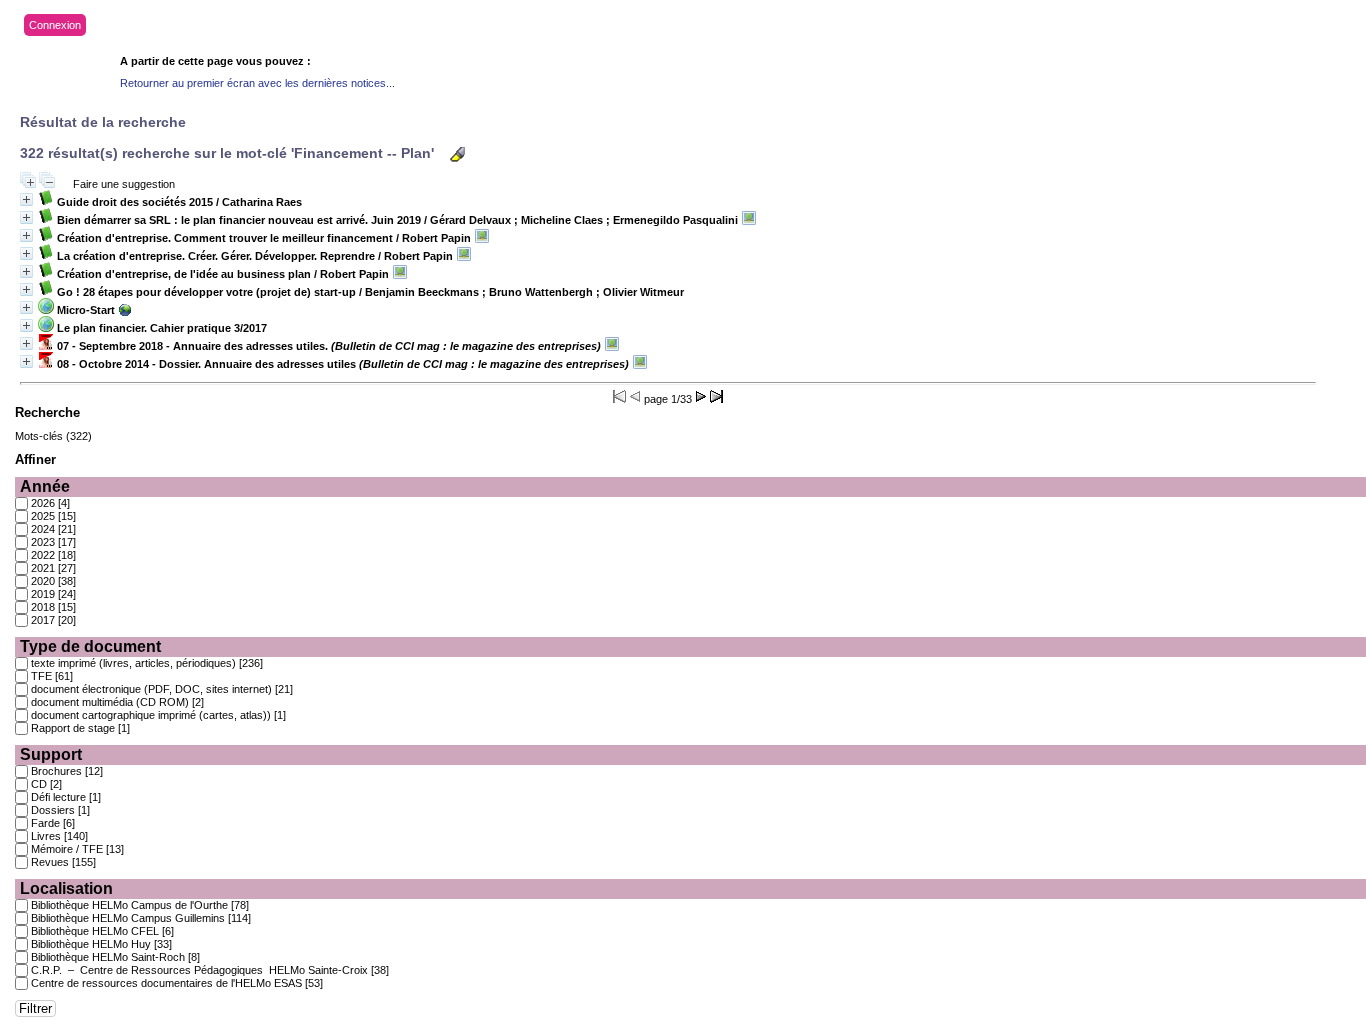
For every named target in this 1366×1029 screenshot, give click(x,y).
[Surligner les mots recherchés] (457, 154)
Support (51, 754)
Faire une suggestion (124, 184)
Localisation (66, 888)
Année (45, 486)
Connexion (55, 25)
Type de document (90, 646)
